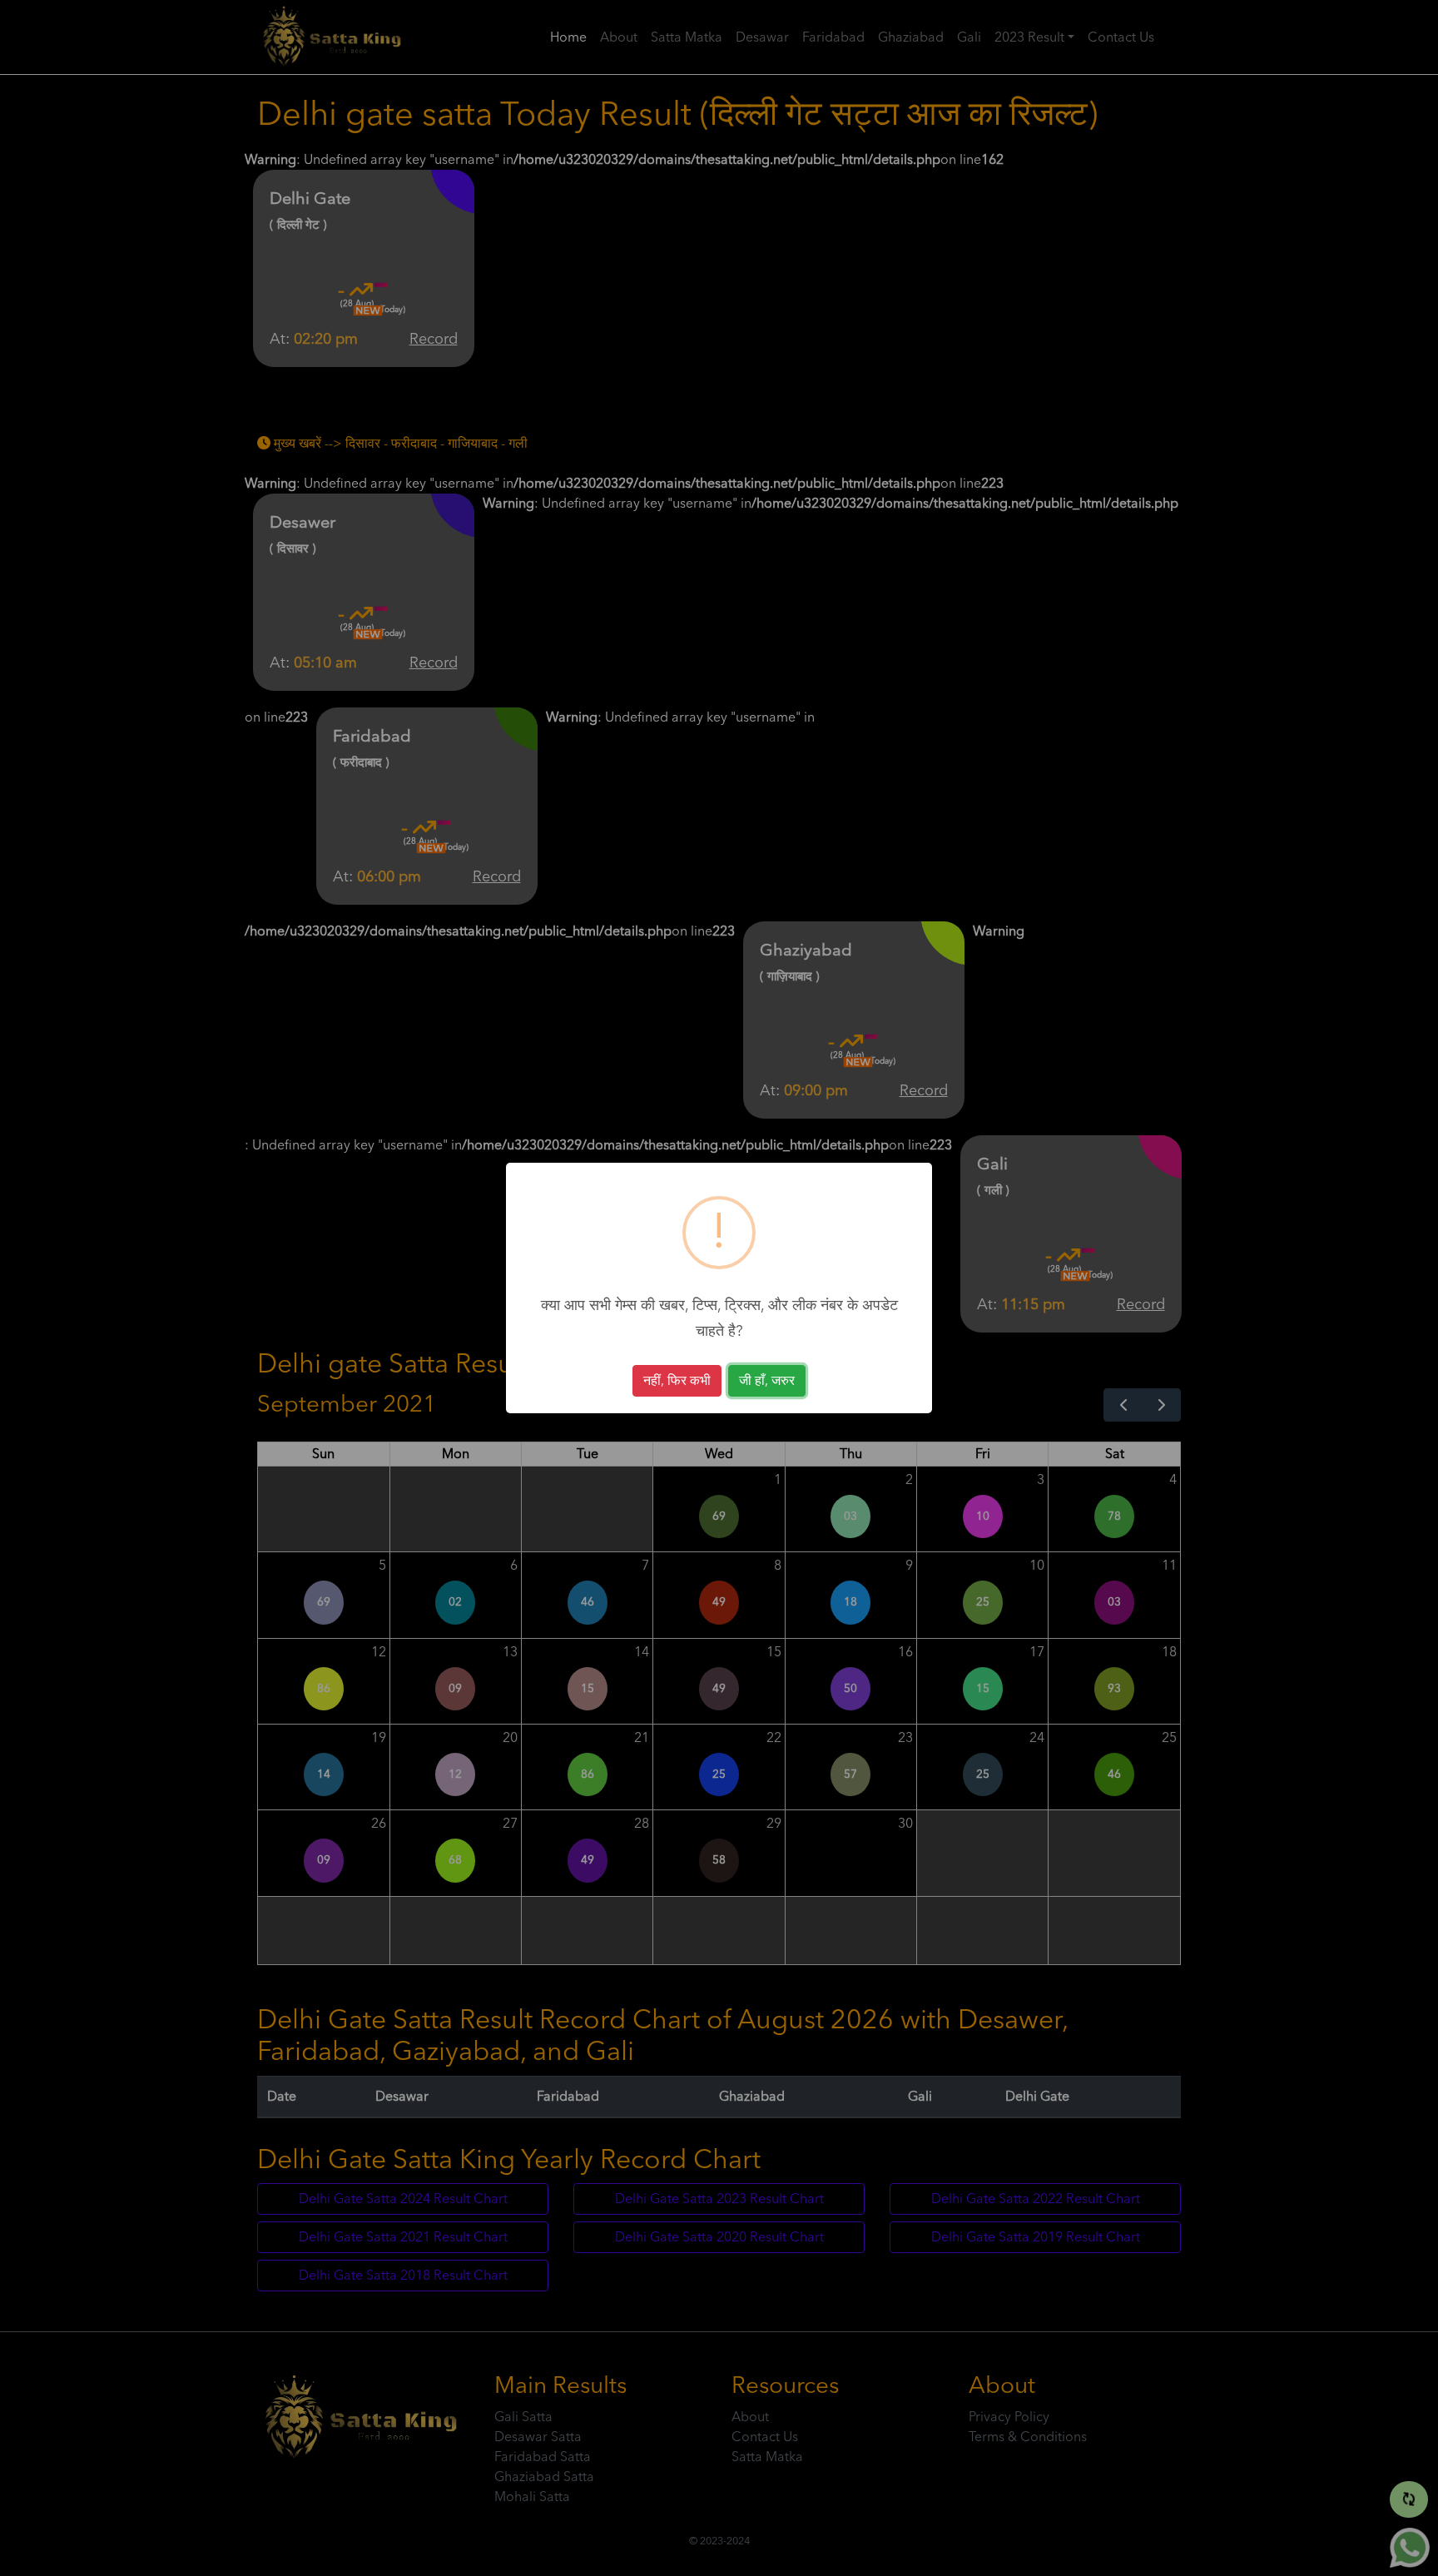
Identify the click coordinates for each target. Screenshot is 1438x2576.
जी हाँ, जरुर (767, 1381)
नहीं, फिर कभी (677, 1381)
